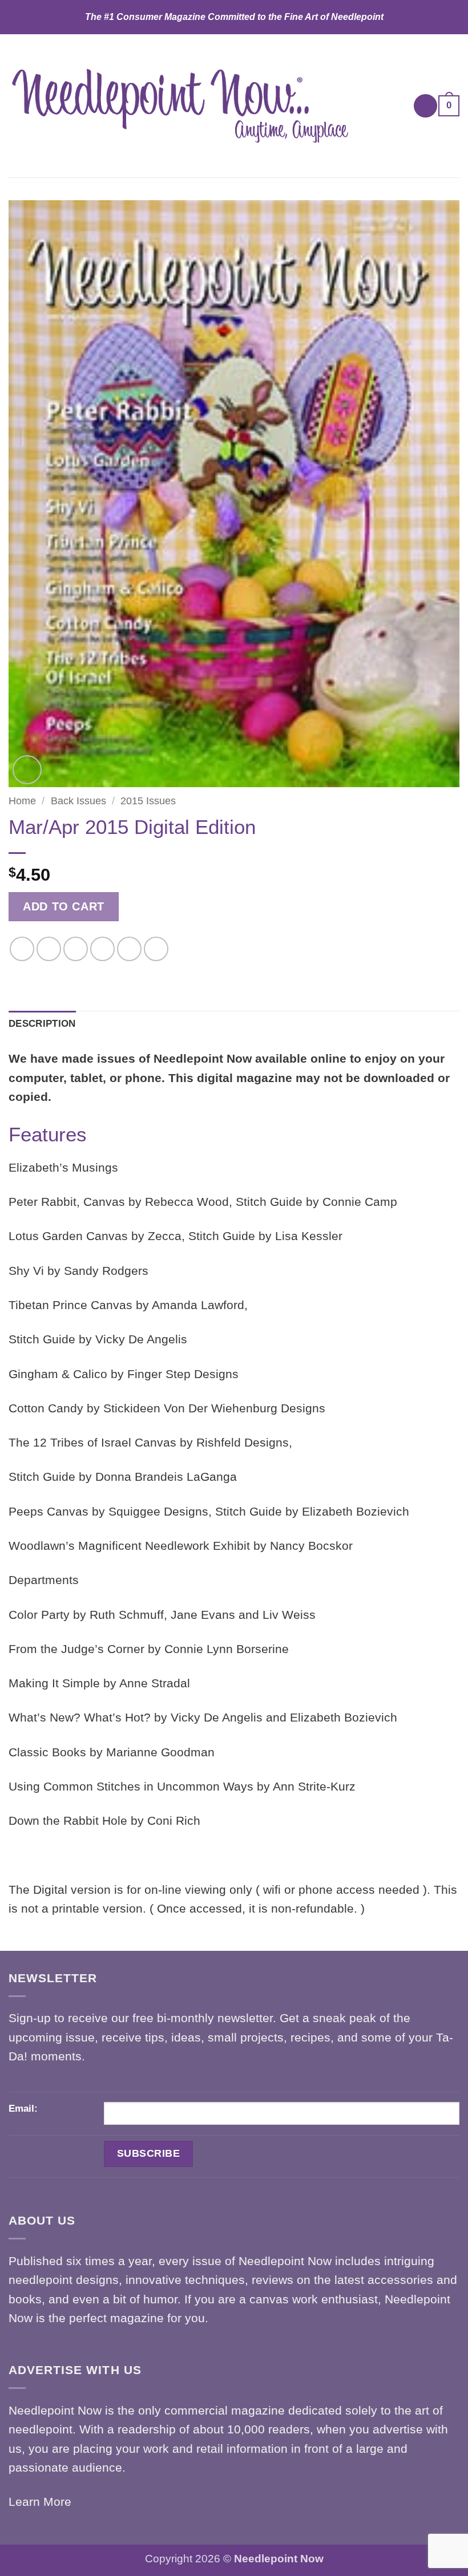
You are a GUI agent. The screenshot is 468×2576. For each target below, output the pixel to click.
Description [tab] (42, 1024)
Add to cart (64, 906)
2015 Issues (148, 801)
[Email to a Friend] (102, 949)
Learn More (40, 2502)
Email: (23, 2109)
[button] (426, 106)
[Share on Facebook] (49, 949)
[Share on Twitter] (76, 949)
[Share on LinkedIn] (156, 949)
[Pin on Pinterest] (129, 949)
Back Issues (78, 801)
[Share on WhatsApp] (22, 949)
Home (22, 801)
